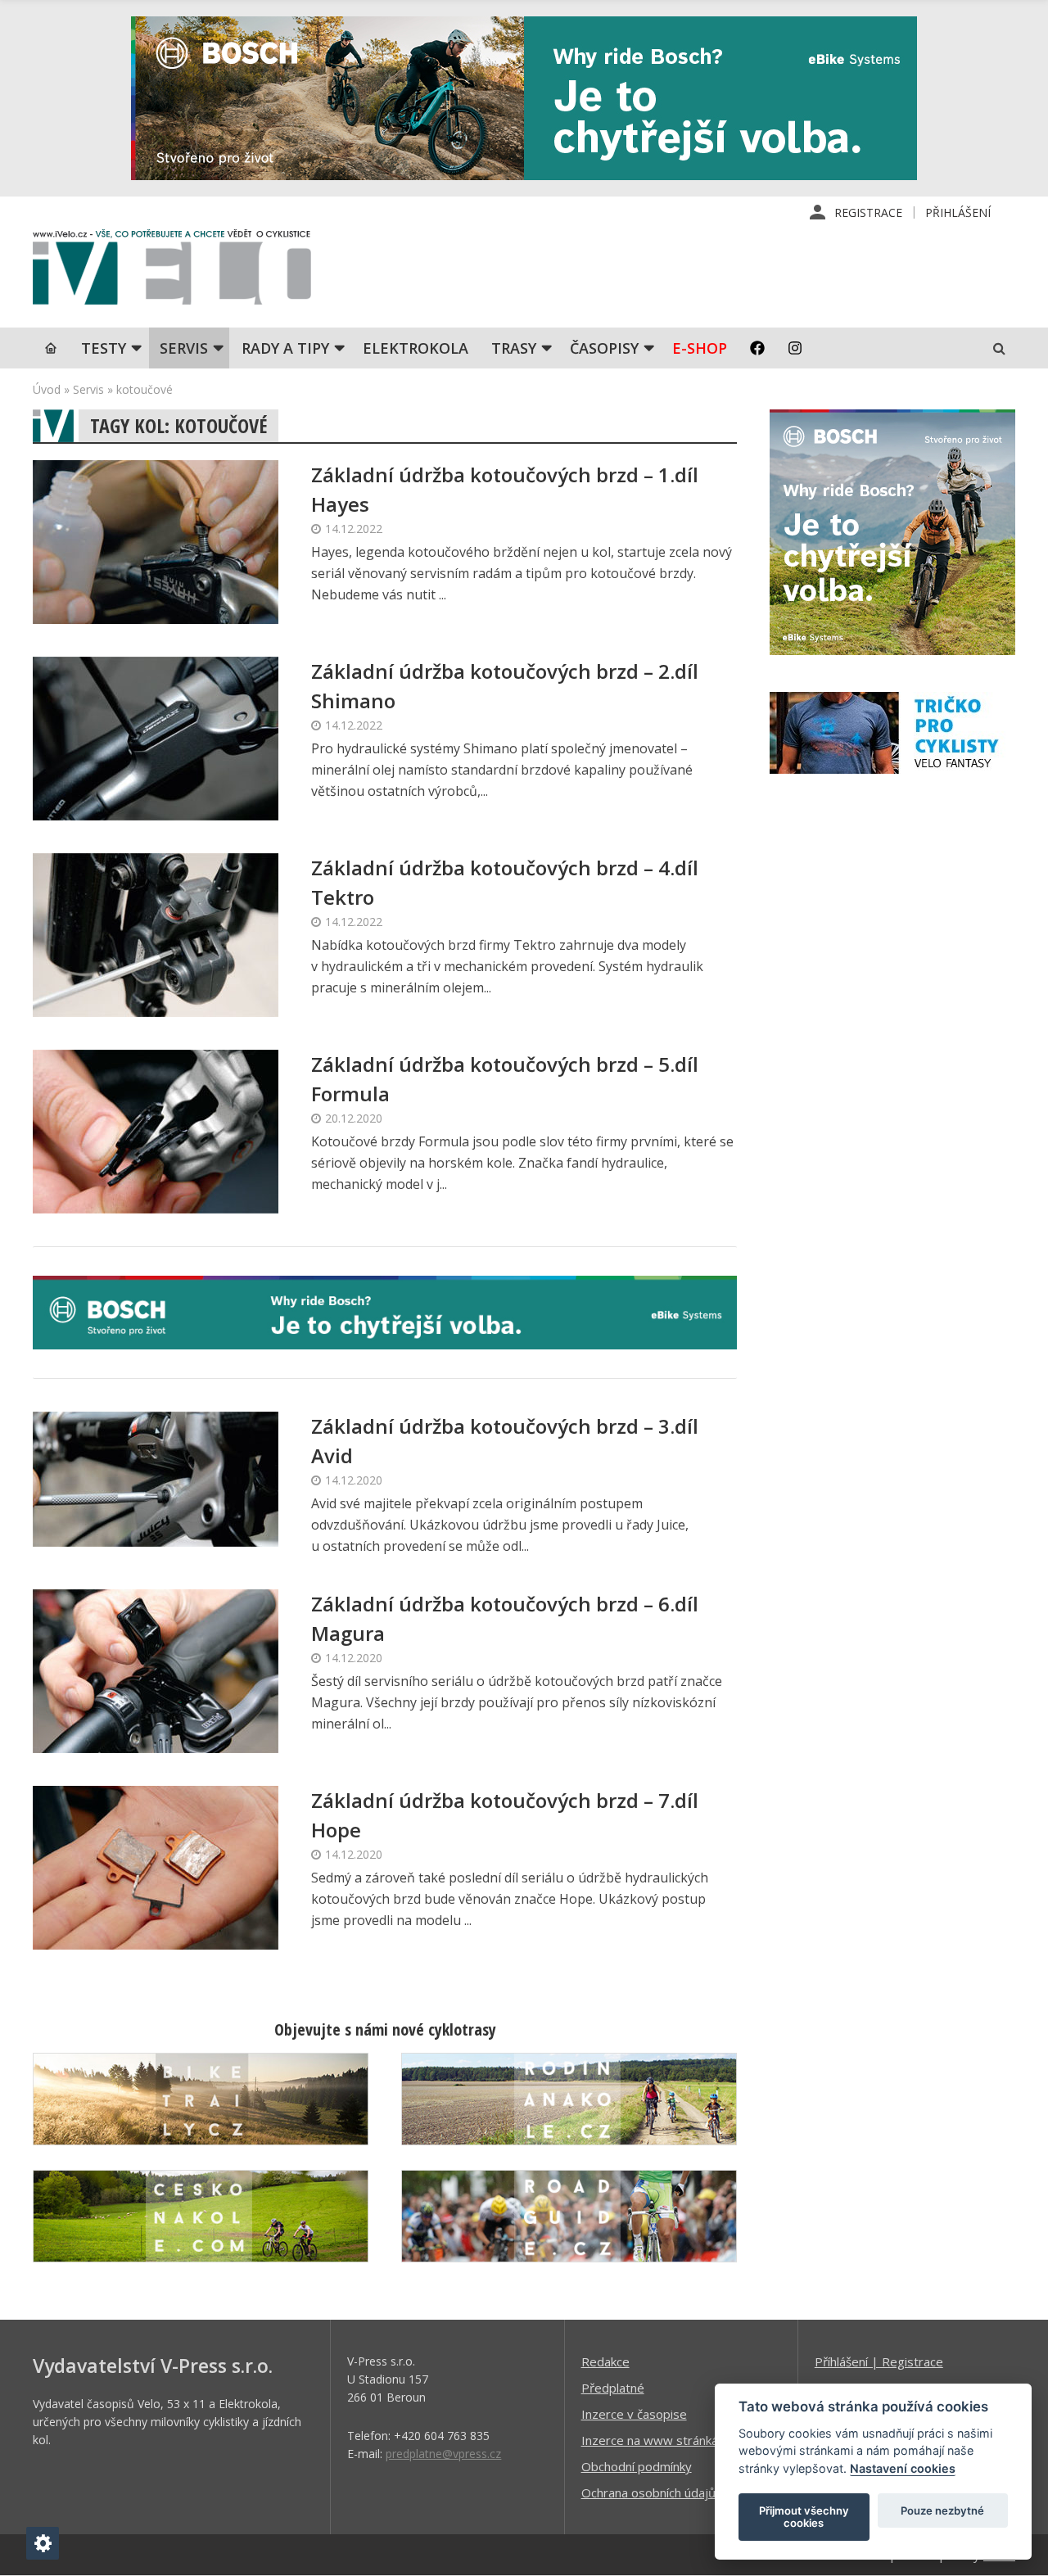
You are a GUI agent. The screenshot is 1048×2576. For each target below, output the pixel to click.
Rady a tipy (285, 348)
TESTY (104, 348)
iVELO (172, 271)
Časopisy (604, 348)
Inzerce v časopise (634, 2414)
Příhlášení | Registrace (879, 2361)
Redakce (605, 2361)
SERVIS (184, 348)
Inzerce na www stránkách (656, 2440)
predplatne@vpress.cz (443, 2454)
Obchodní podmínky (637, 2466)
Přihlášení (958, 212)
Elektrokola (416, 348)
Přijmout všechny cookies (804, 2517)
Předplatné (613, 2388)
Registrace (868, 212)
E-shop (700, 348)
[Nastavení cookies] (43, 2543)
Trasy (514, 348)
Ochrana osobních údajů (648, 2492)
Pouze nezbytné (942, 2510)
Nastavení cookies (903, 2468)
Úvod (47, 389)
